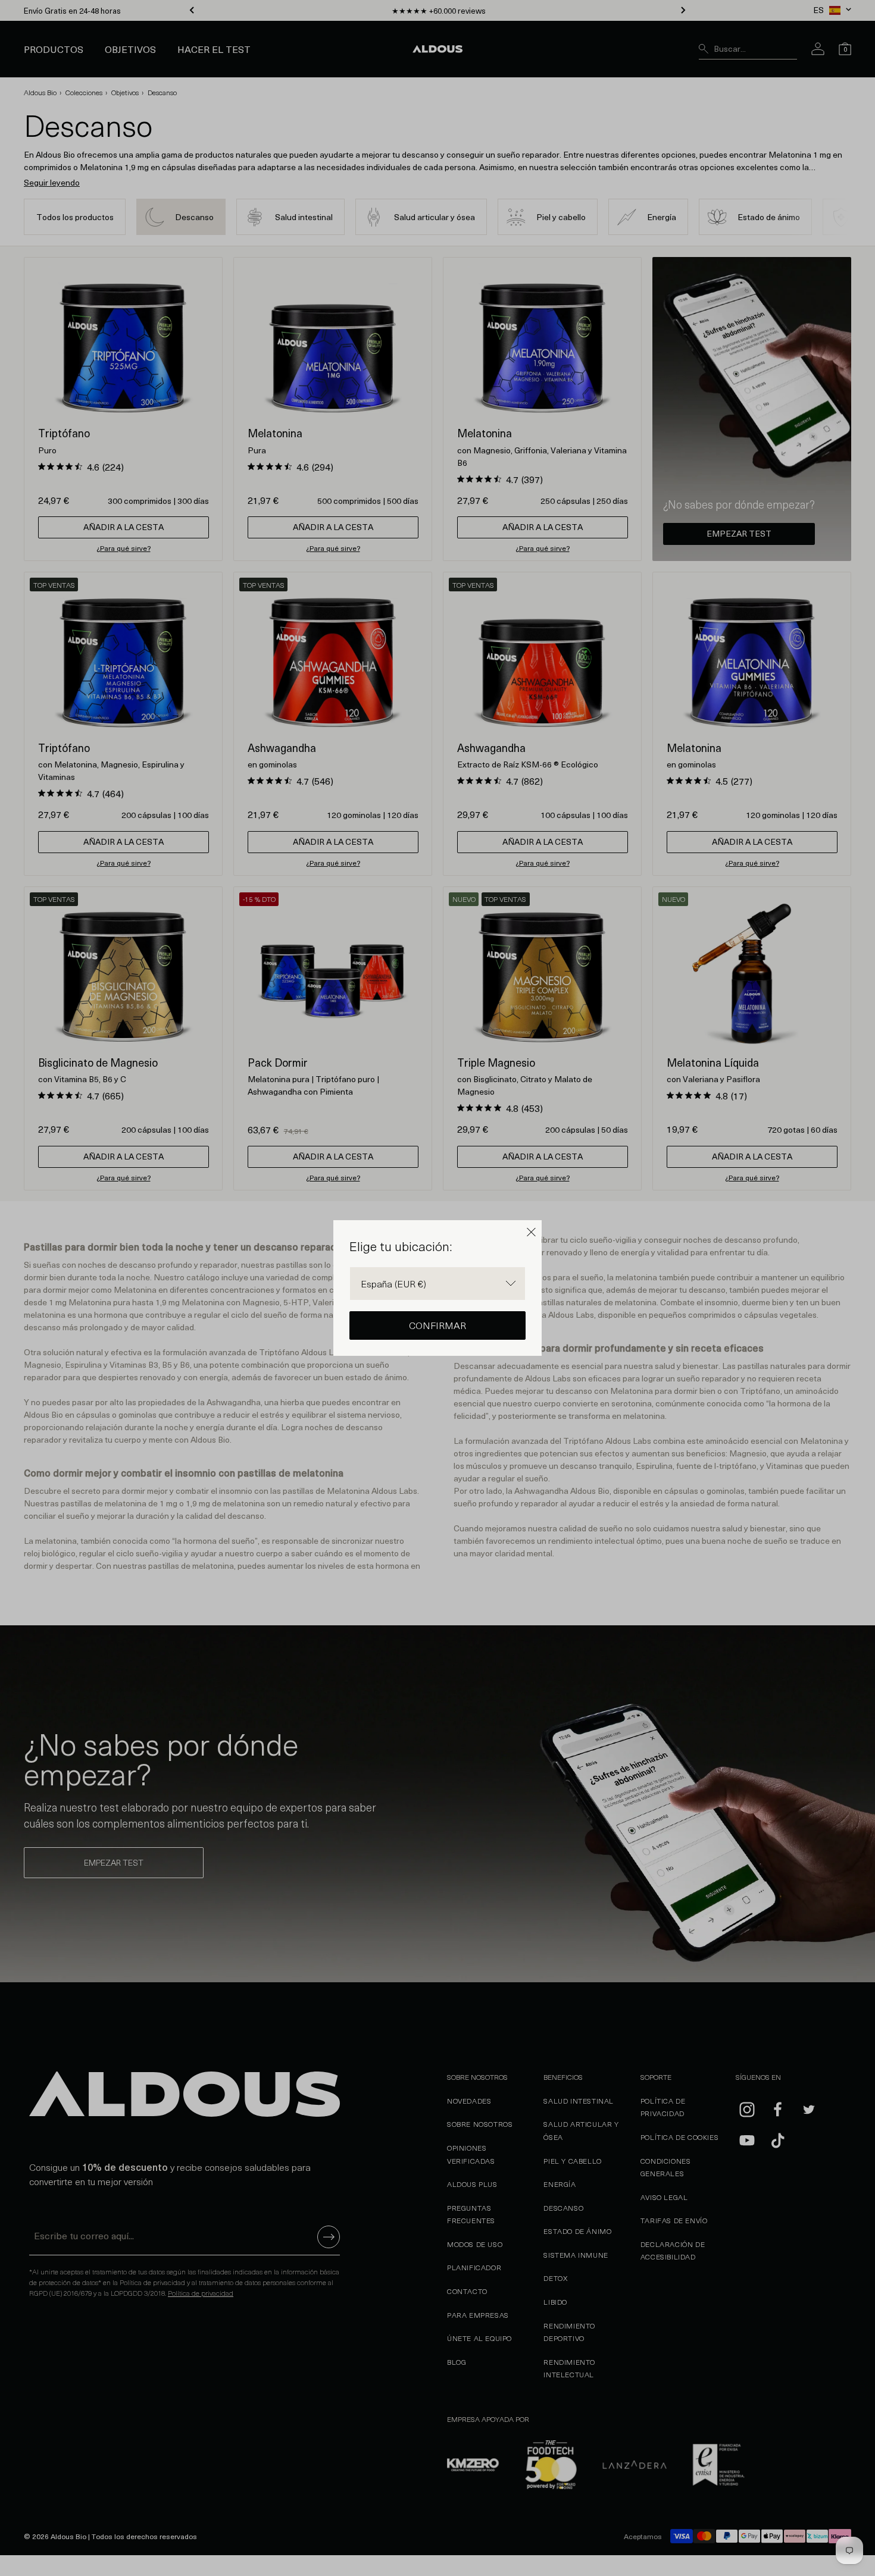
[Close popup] (531, 1232)
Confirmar (437, 1325)
